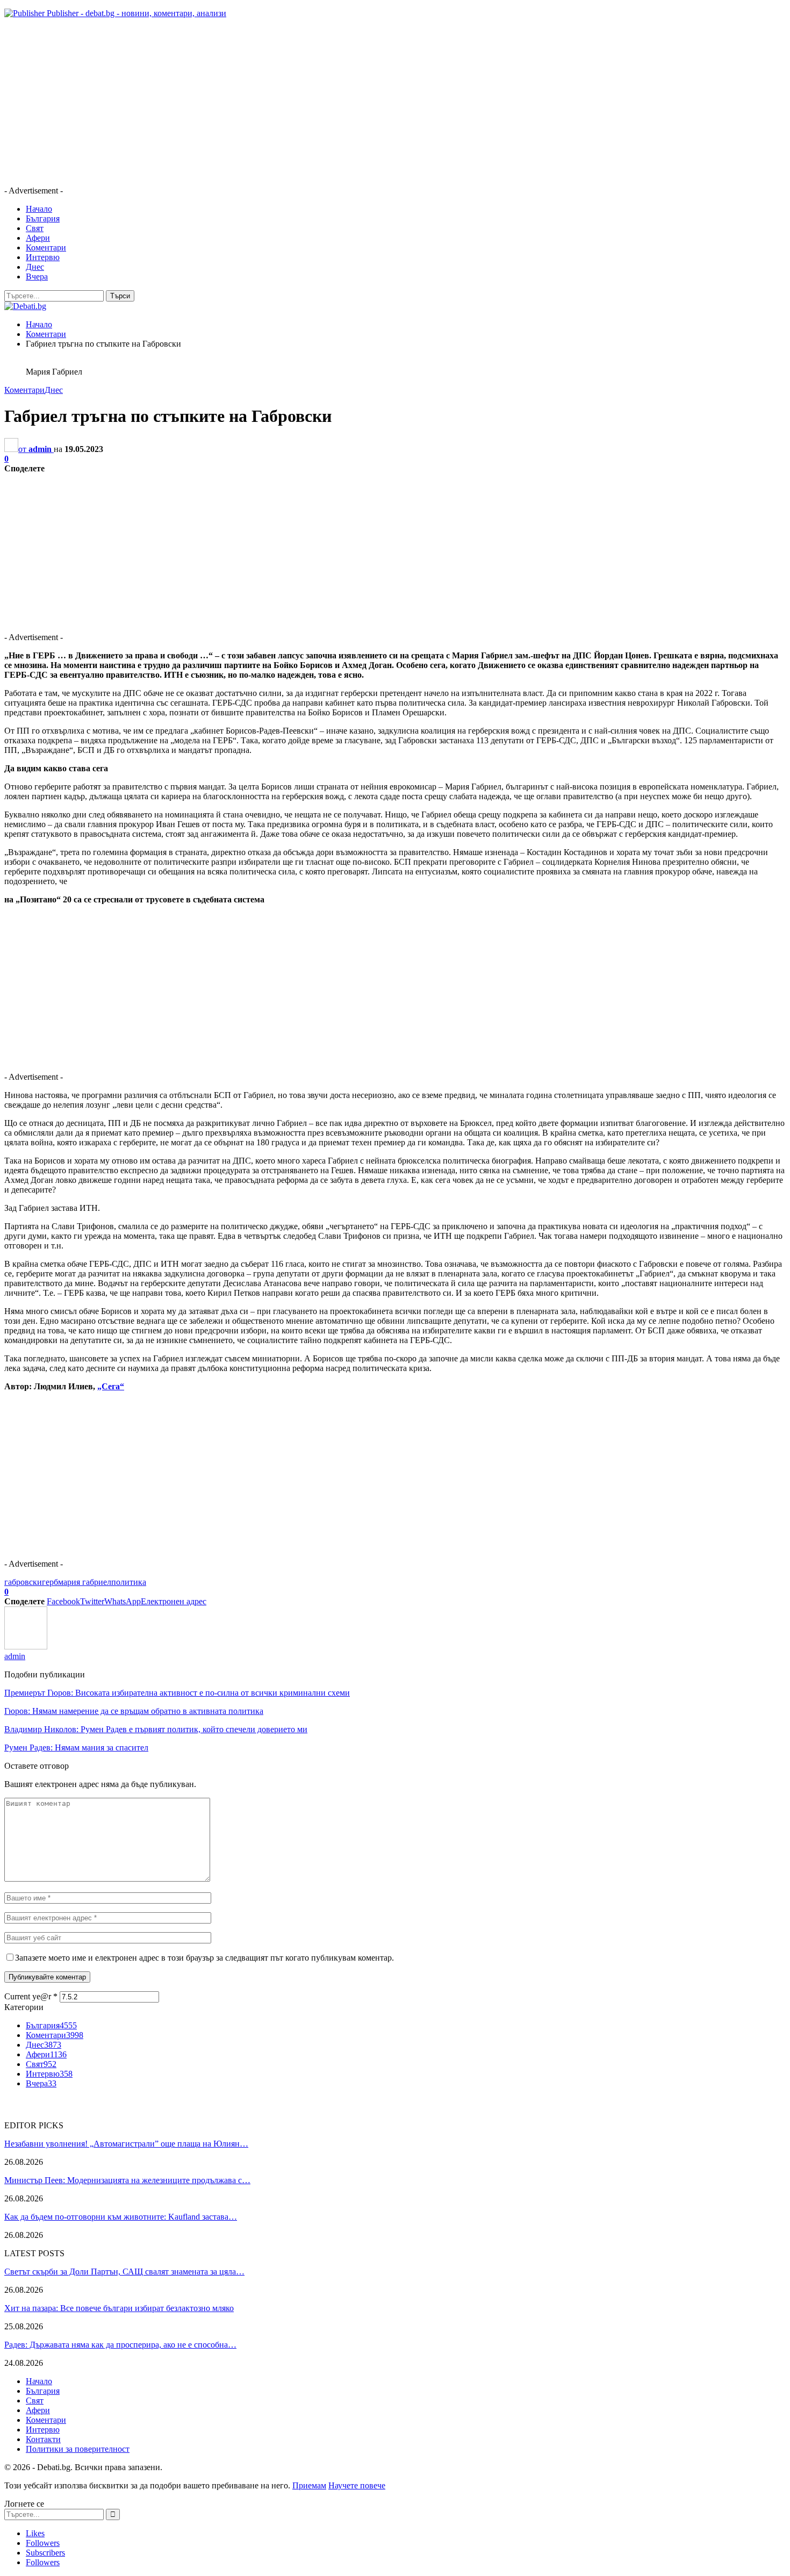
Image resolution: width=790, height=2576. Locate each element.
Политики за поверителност (78, 2449)
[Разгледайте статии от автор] (26, 1646)
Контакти (43, 2439)
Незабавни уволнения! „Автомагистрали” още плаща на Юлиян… (126, 2144)
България (43, 218)
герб (50, 1582)
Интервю (43, 257)
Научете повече (357, 2485)
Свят (35, 228)
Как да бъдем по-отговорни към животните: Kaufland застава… (121, 2217)
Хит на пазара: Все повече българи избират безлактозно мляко (119, 2308)
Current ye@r (31, 1996)
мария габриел (85, 1582)
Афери (38, 238)
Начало (39, 209)
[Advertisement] (327, 102)
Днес (35, 267)
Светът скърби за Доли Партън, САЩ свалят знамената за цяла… (124, 2272)
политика (129, 1582)
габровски (23, 1582)
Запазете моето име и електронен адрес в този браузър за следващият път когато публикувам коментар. (204, 1958)
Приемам (309, 2485)
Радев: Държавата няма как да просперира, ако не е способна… (120, 2345)
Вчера (37, 277)
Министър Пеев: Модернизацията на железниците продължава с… (127, 2180)
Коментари (46, 247)
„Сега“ (111, 1386)
